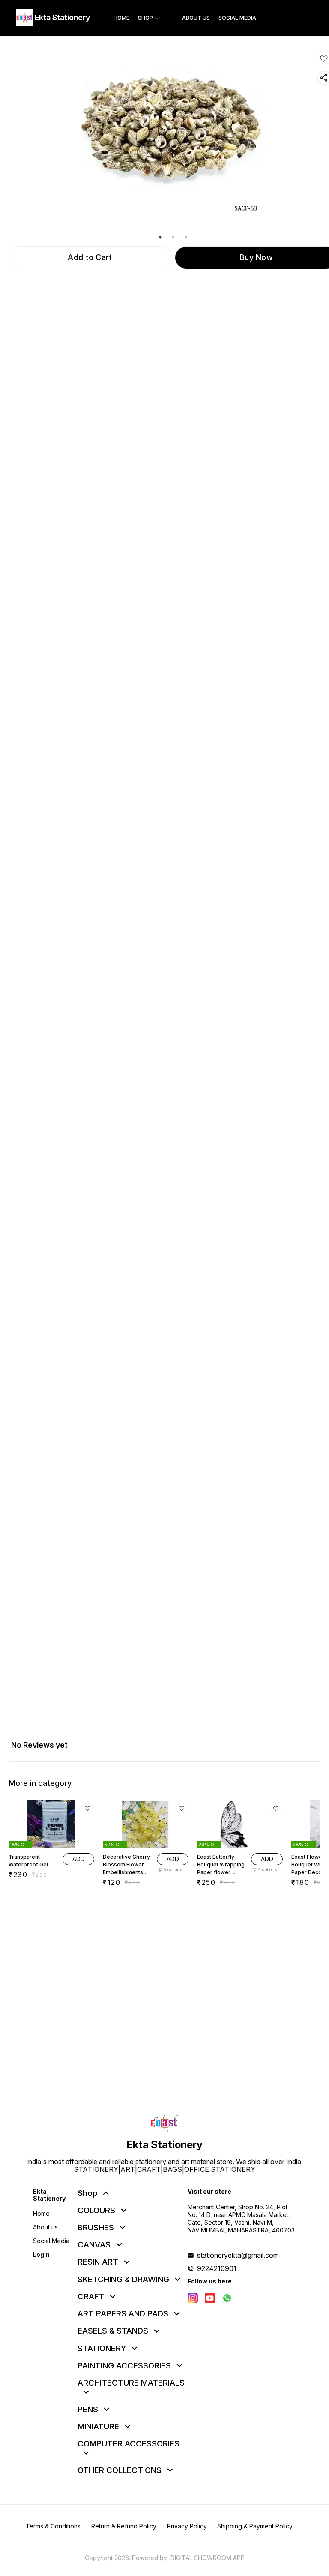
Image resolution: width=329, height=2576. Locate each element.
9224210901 (217, 2268)
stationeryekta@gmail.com (238, 2255)
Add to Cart (90, 257)
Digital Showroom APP (208, 2558)
